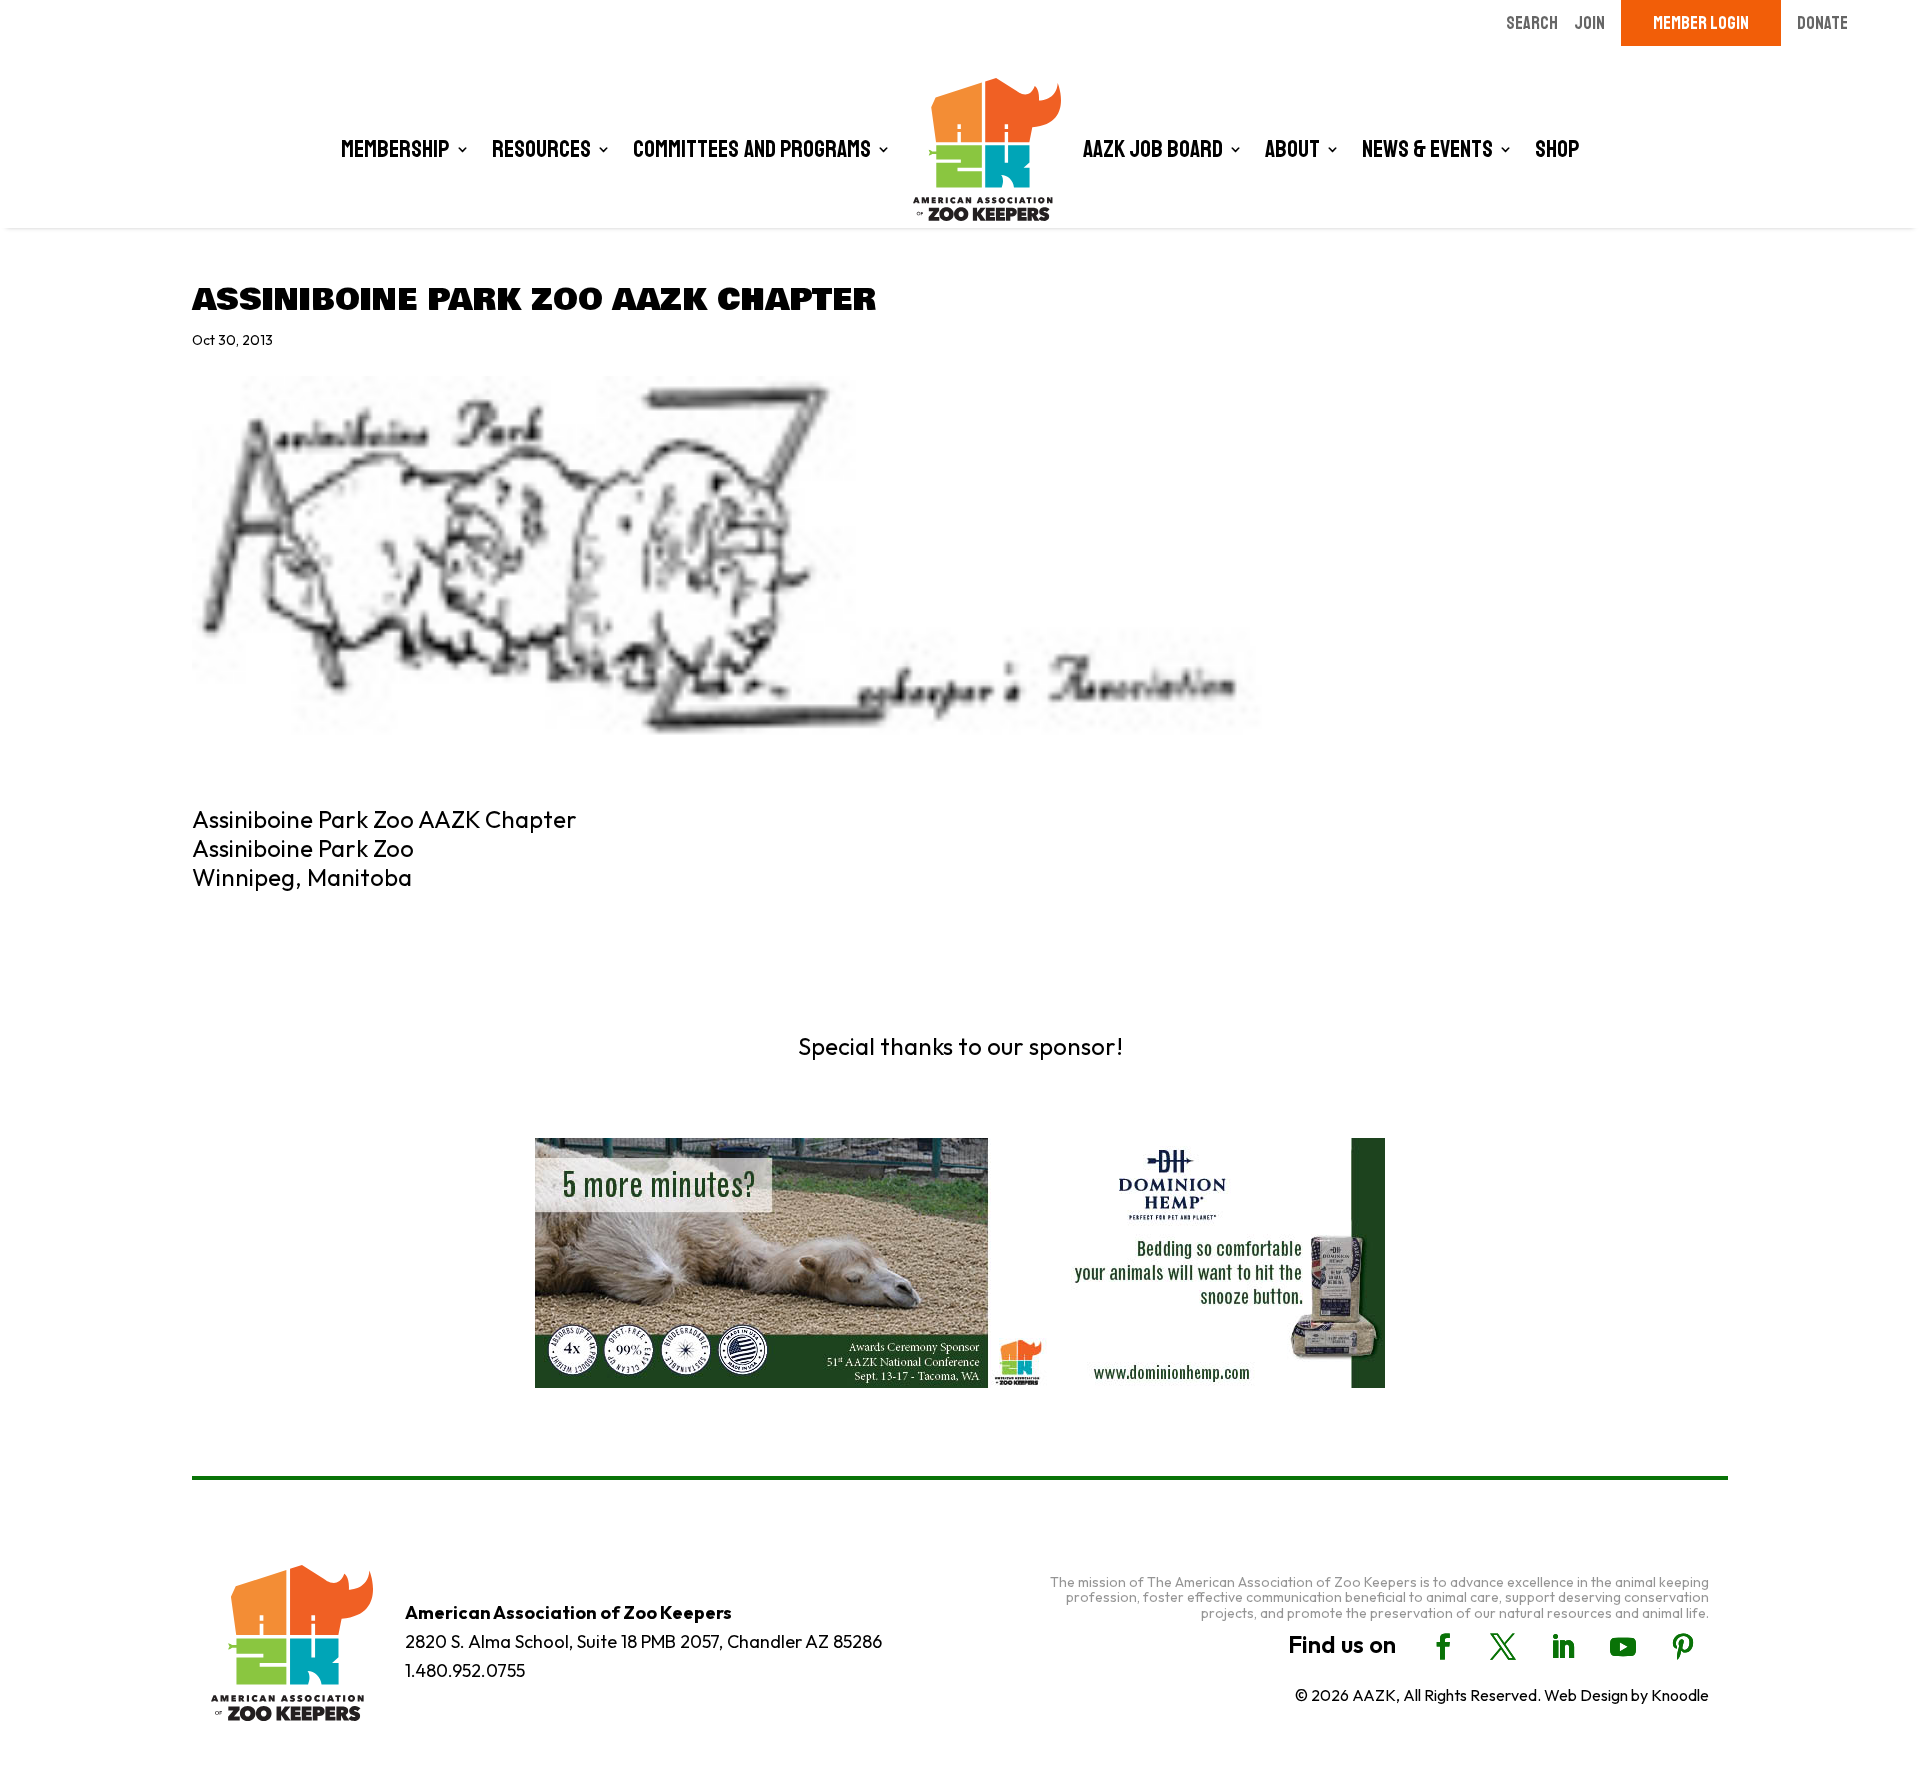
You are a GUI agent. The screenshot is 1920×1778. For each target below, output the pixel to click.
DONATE (1822, 23)
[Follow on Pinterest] (1683, 1647)
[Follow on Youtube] (1623, 1647)
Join (1589, 23)
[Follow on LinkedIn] (1563, 1647)
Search (1532, 23)
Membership (395, 149)
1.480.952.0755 (465, 1670)
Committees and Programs (752, 149)
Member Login (1701, 23)
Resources (541, 149)
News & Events (1427, 149)
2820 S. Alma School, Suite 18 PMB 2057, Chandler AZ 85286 (643, 1641)
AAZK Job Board (1153, 149)
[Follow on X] (1503, 1647)
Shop (1557, 149)
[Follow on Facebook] (1443, 1647)
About (1292, 149)
